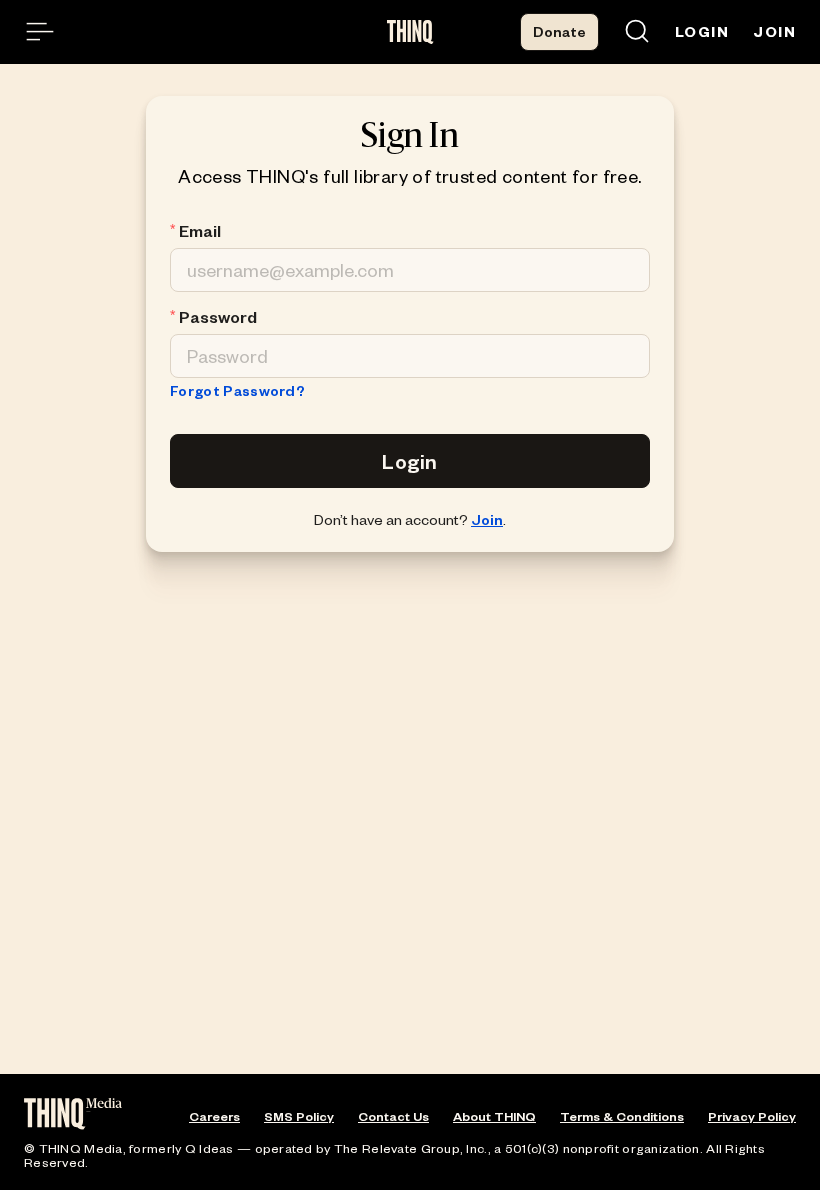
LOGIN (702, 31)
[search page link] (637, 32)
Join (487, 519)
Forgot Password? (237, 390)
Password (218, 317)
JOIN (774, 31)
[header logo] (410, 32)
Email (200, 231)
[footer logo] (73, 1115)
